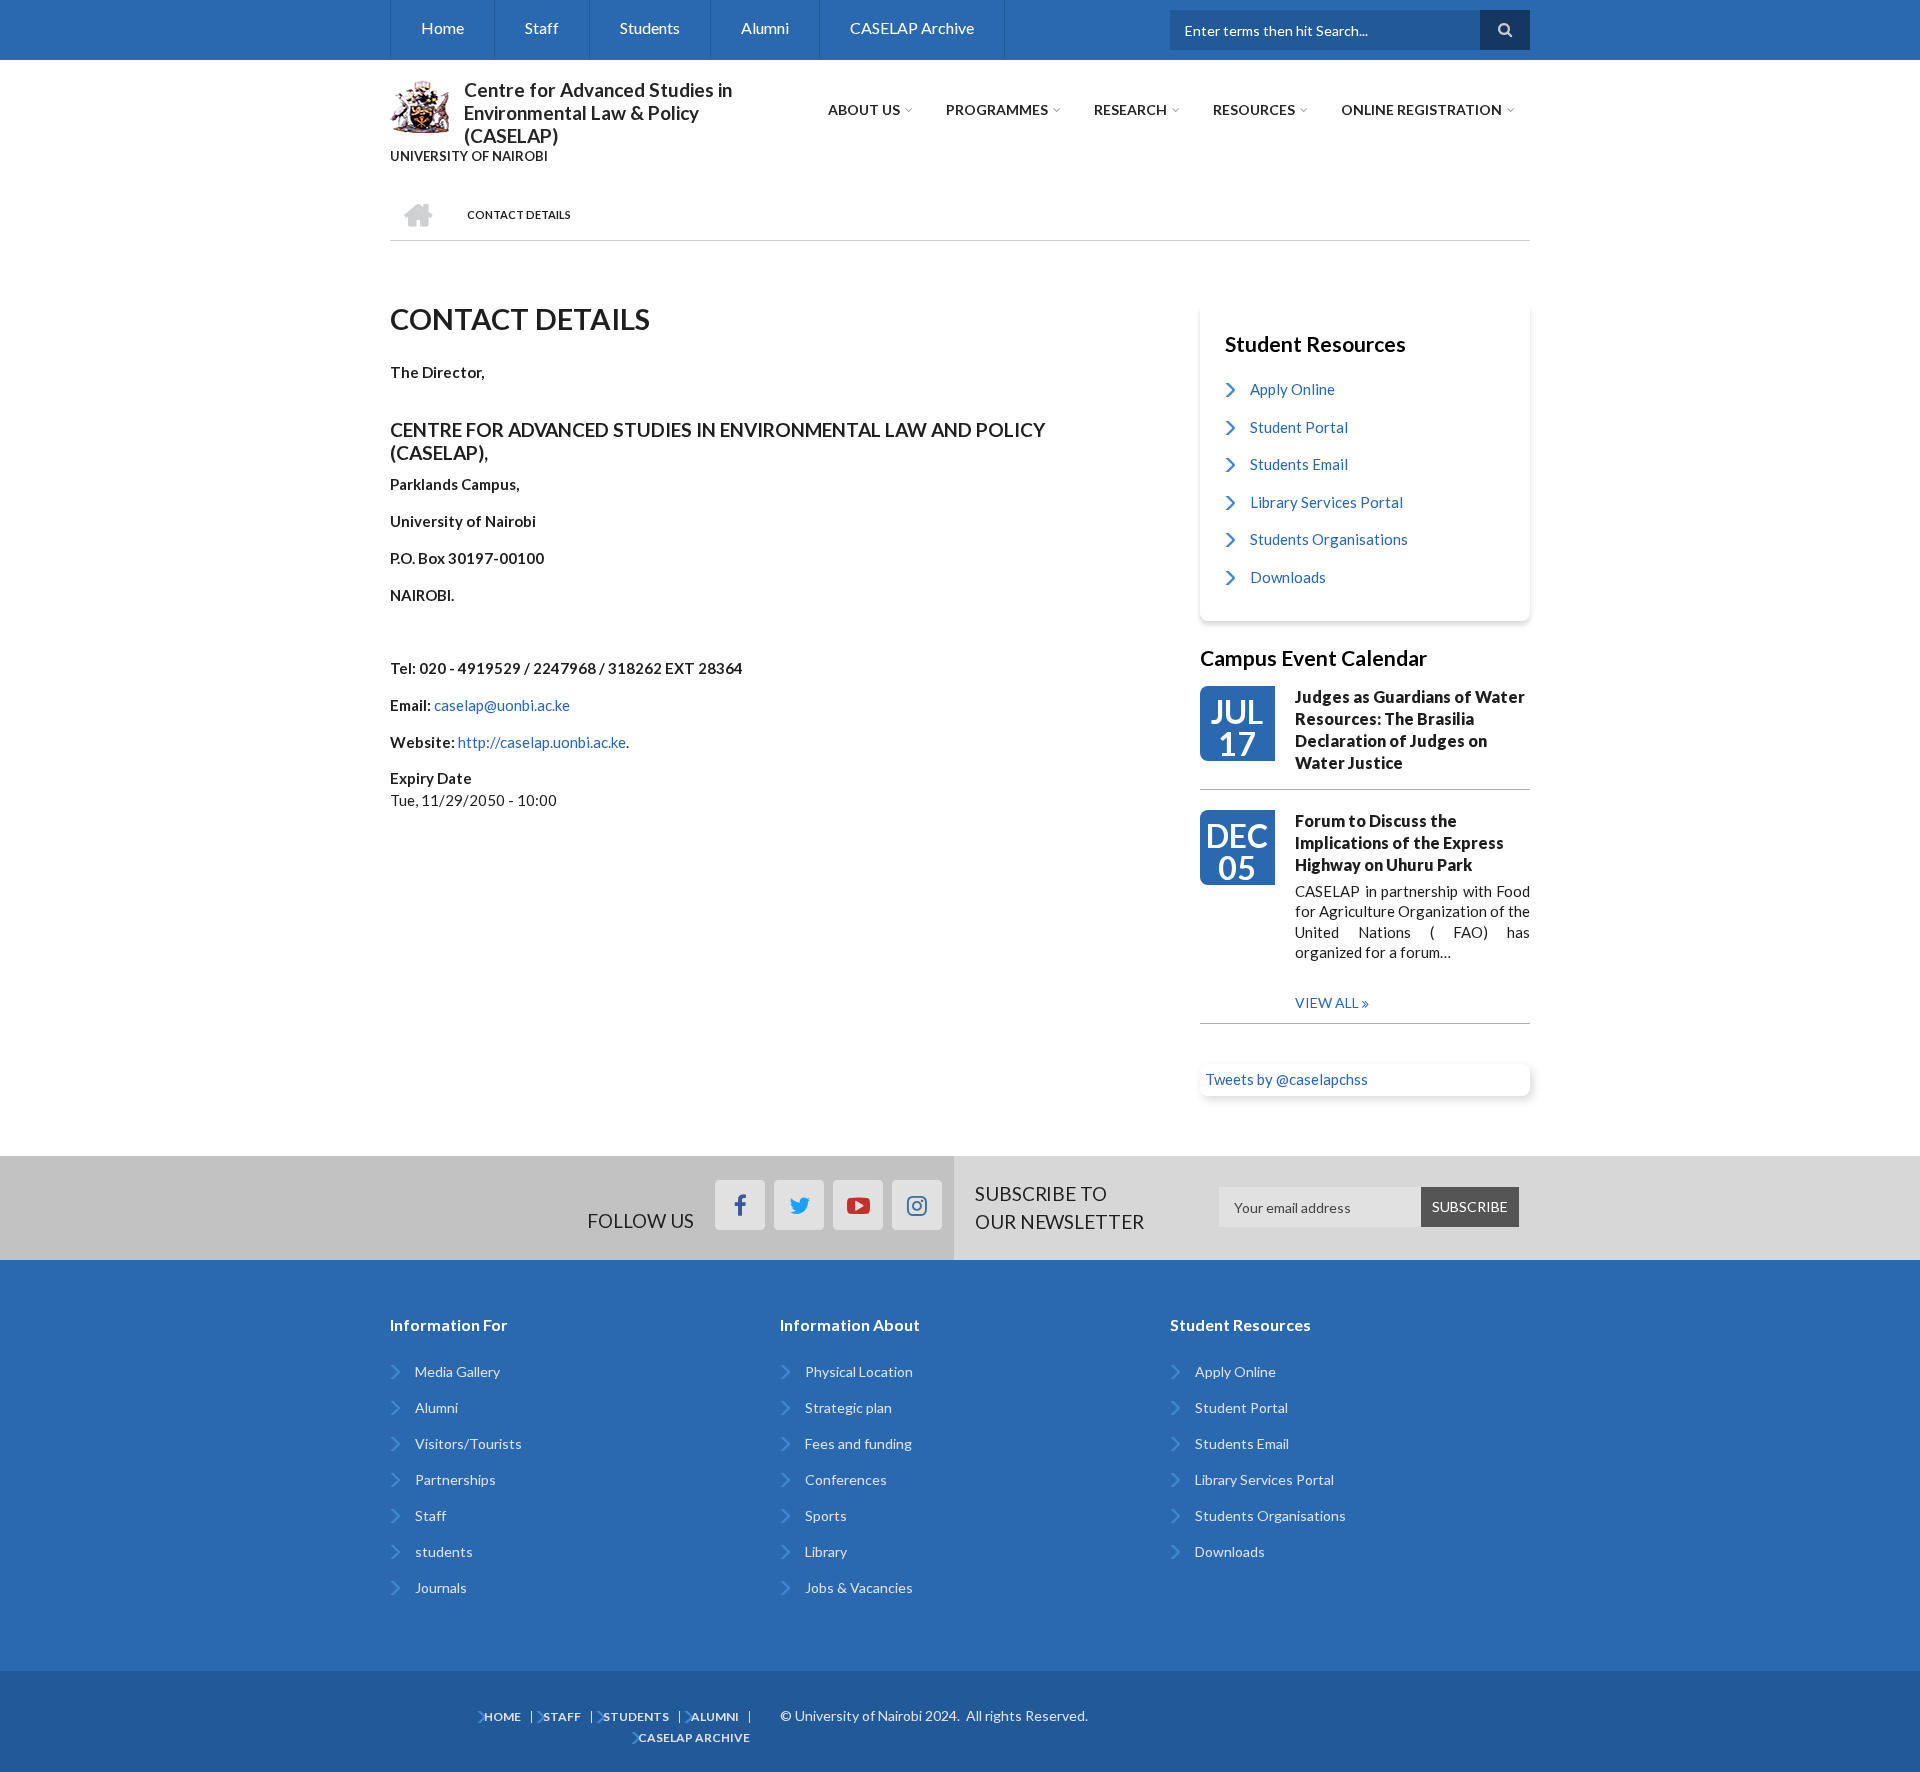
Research (1130, 109)
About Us (864, 109)
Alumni (765, 27)
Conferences (846, 1479)
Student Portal (1299, 427)
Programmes (997, 109)
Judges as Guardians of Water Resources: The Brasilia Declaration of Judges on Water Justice (1410, 729)
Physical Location (859, 1371)
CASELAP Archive (912, 27)
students (444, 1551)
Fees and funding (858, 1443)
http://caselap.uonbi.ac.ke (542, 742)
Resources (1254, 109)
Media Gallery (457, 1371)
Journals (441, 1587)
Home (442, 27)
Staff (542, 27)
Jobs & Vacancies (859, 1587)
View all (1327, 1002)
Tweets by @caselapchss (1286, 1079)
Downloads (1288, 577)
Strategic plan (848, 1407)
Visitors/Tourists (468, 1443)
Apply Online (1292, 389)
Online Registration (1421, 109)
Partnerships (455, 1479)
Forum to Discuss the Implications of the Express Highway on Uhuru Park (1399, 842)
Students (650, 27)
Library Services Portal (1326, 502)
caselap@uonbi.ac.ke (502, 705)
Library (826, 1551)
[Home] (419, 104)
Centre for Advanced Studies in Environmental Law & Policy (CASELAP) (598, 112)
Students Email (1299, 464)
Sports (826, 1515)
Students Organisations (1329, 539)
